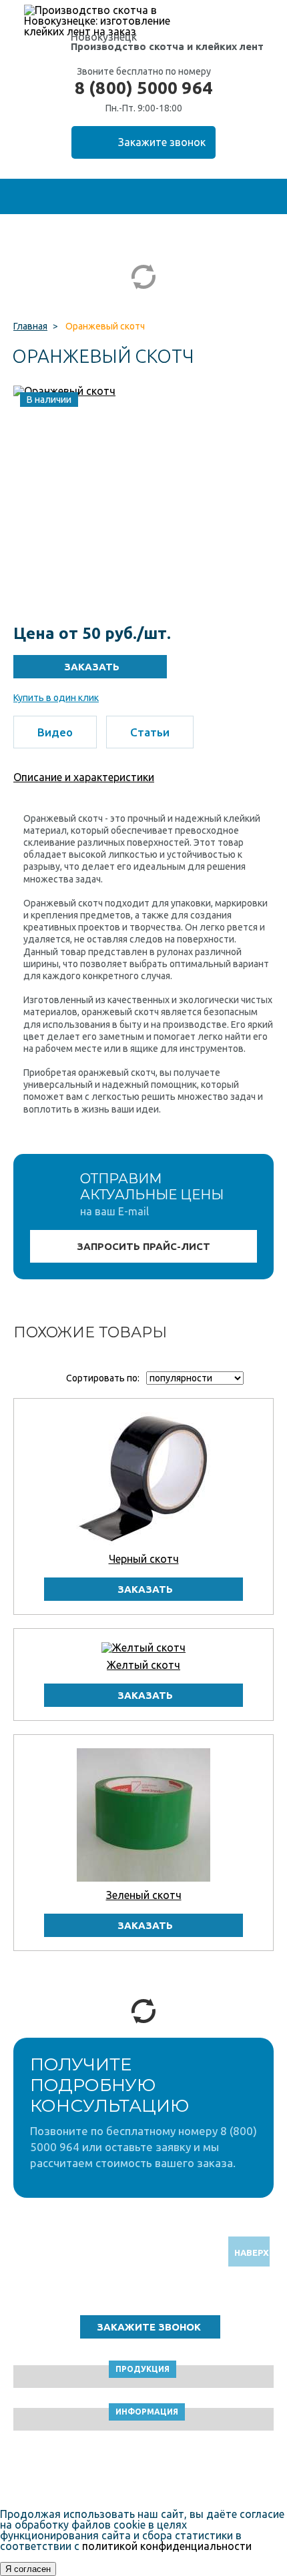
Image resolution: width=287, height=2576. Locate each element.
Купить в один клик (56, 698)
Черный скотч (144, 1559)
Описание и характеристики (84, 777)
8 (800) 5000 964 (143, 88)
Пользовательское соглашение (144, 2472)
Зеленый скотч (144, 1895)
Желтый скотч (143, 1665)
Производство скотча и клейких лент (167, 46)
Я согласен (28, 2569)
